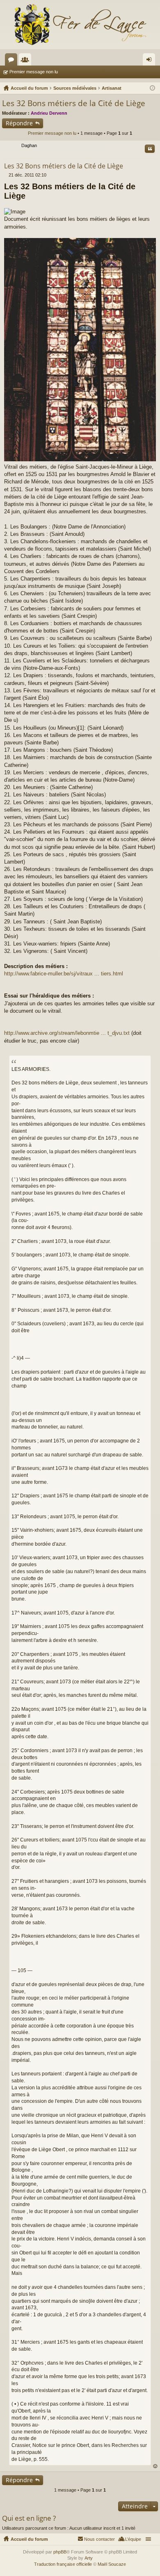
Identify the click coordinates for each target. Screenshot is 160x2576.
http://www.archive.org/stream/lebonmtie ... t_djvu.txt (67, 1033)
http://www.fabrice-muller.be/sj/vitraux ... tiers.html (64, 974)
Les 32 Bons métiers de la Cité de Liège (74, 103)
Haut (155, 2466)
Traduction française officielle (63, 2564)
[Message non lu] (6, 175)
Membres (27, 61)
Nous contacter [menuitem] (99, 2539)
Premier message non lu (34, 72)
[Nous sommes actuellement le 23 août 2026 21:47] (152, 88)
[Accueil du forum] (80, 25)
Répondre (19, 123)
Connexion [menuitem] (151, 61)
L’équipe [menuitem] (133, 2539)
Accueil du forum (29, 2539)
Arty (89, 2558)
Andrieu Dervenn (49, 113)
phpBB (60, 2552)
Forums (13, 61)
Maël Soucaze (112, 2564)
